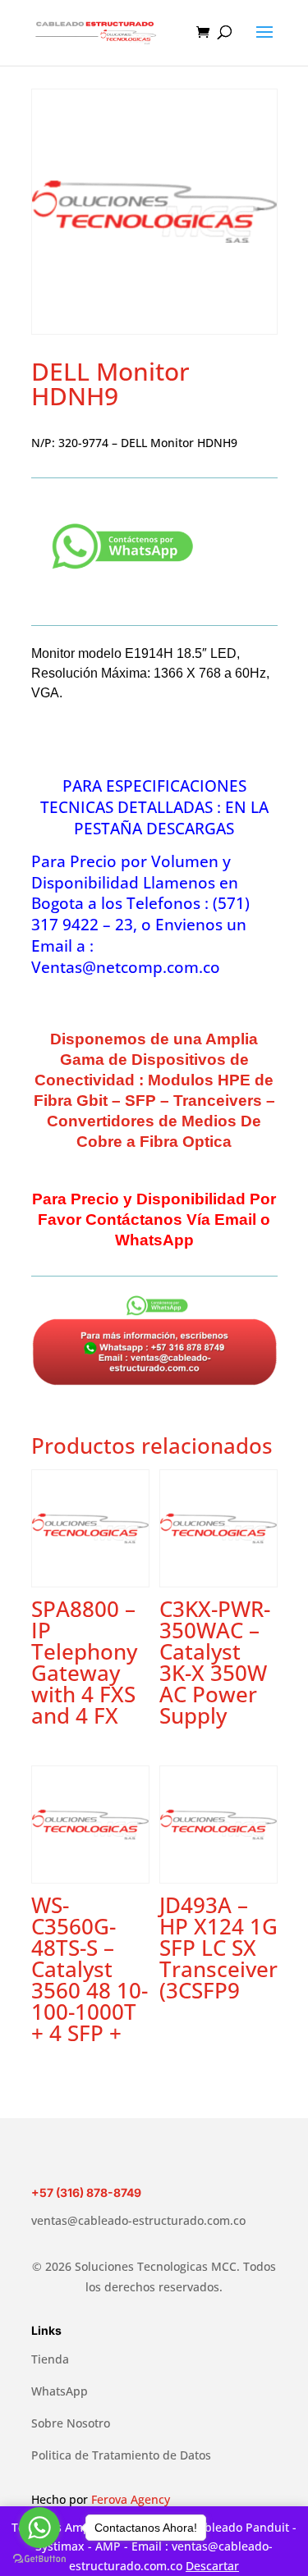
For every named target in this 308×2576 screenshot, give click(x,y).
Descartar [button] (212, 2566)
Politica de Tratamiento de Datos (121, 2455)
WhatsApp (60, 2391)
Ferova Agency (131, 2499)
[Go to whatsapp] (39, 2528)
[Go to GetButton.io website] (39, 2559)
